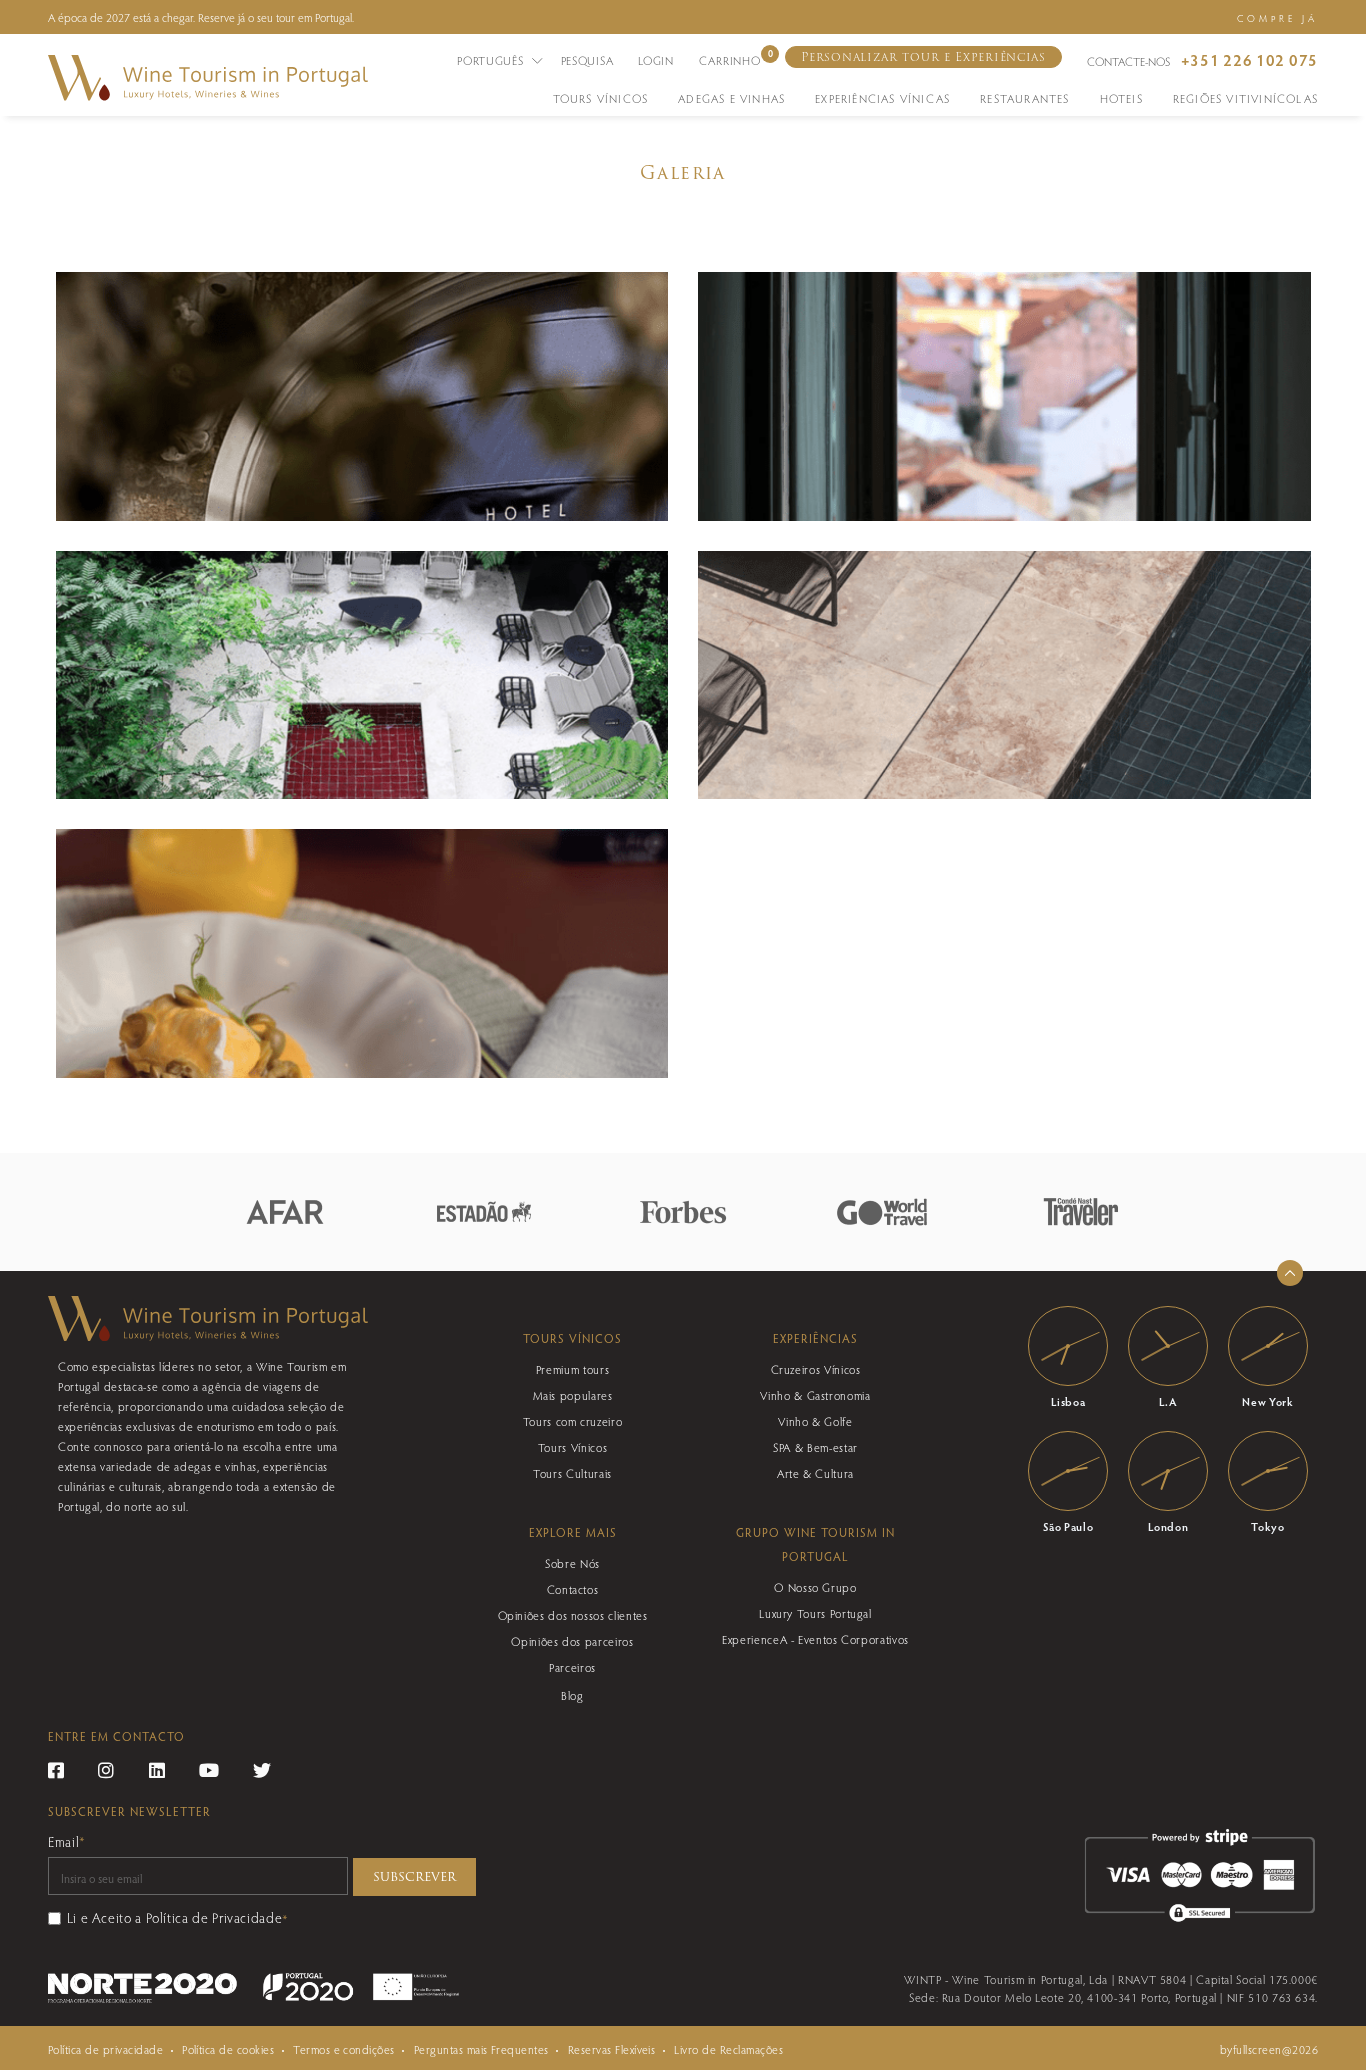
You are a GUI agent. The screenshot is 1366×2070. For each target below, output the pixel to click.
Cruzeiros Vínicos (816, 1369)
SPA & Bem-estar (815, 1447)
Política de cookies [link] (228, 2049)
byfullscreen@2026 (1269, 2049)
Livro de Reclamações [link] (728, 2049)
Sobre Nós (572, 1563)
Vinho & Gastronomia (815, 1395)
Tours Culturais (572, 1473)
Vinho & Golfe (815, 1421)
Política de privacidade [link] (105, 2049)
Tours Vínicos (572, 1447)
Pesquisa (587, 60)
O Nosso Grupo (815, 1587)
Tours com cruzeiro (573, 1421)
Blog (572, 1695)
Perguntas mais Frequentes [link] (481, 2049)
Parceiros (572, 1667)
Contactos (573, 1589)
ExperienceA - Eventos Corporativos (815, 1639)
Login (656, 60)
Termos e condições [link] (344, 2049)
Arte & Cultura (815, 1473)
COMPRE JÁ (1277, 18)
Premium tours (572, 1369)
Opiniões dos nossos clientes (573, 1615)
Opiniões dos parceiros (572, 1641)
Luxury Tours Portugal (815, 1613)
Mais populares (573, 1395)
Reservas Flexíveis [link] (612, 2049)
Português (492, 60)
